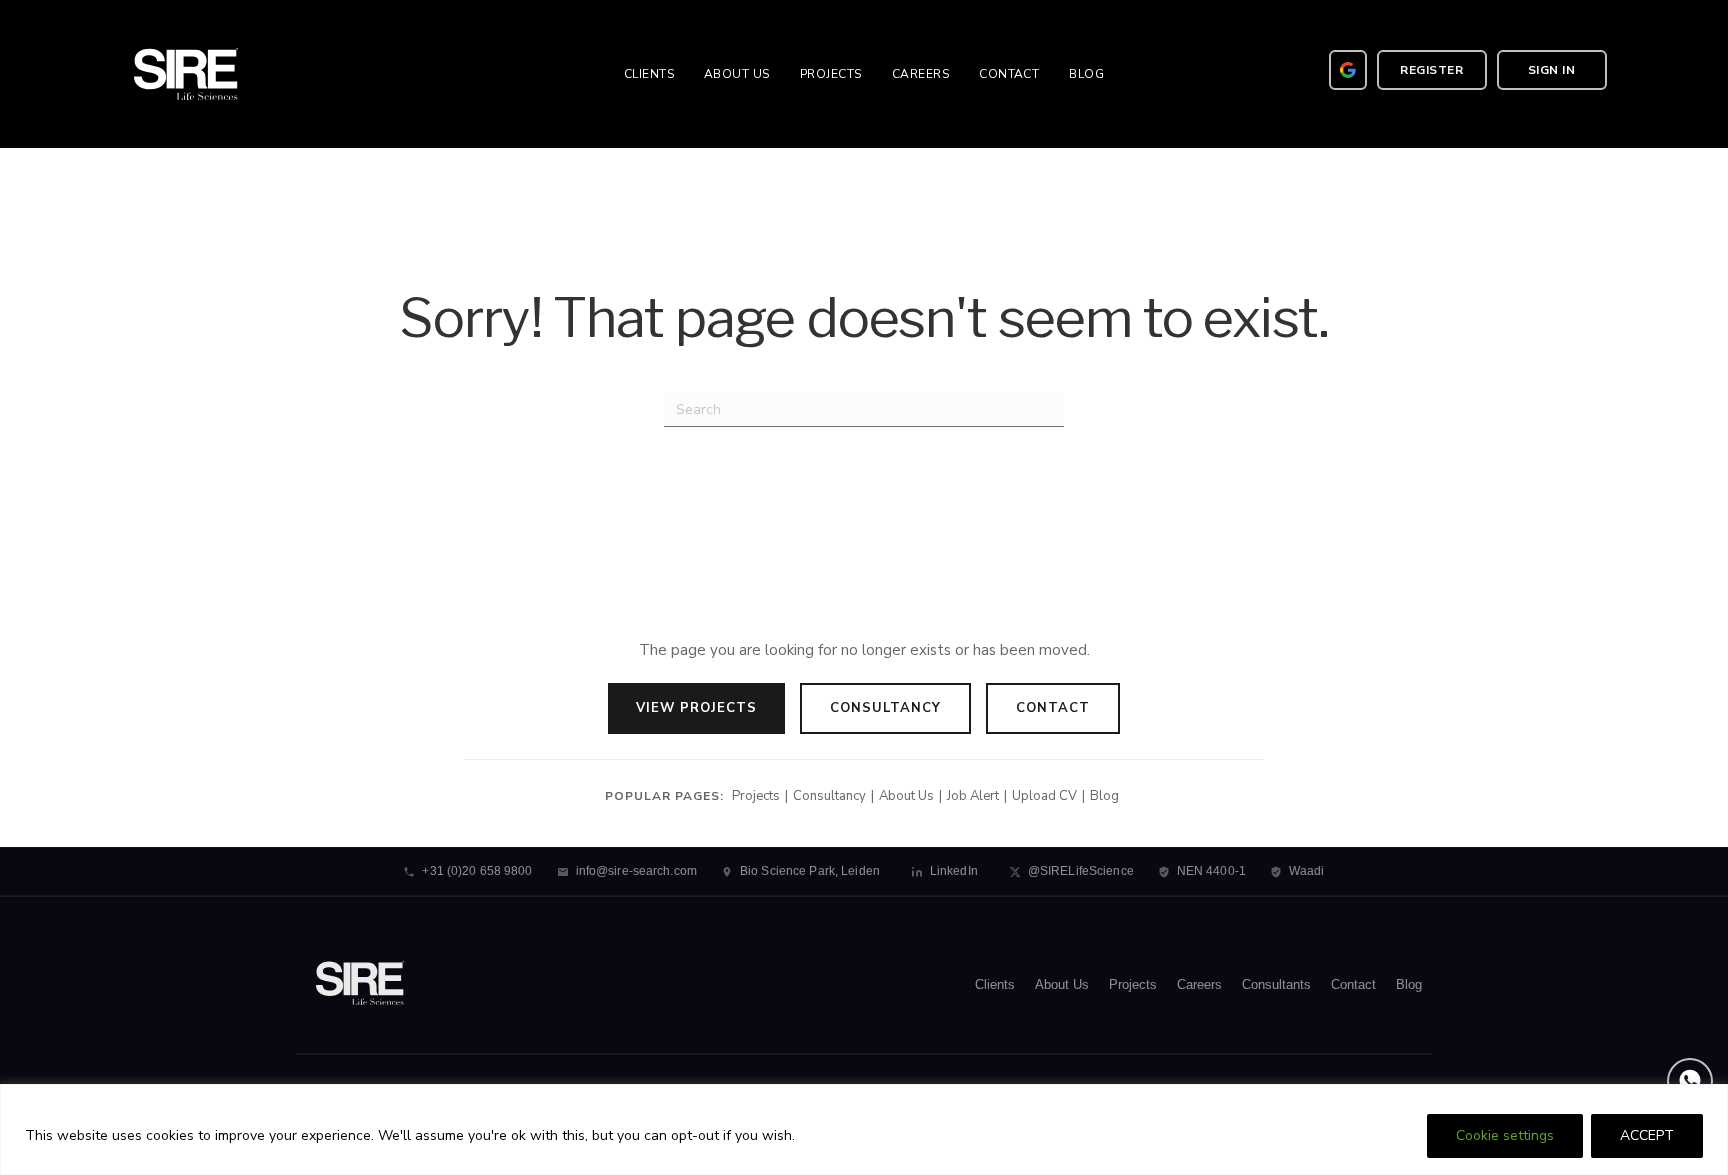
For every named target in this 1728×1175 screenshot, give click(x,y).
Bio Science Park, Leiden (810, 871)
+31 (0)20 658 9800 (477, 871)
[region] (864, 1129)
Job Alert (973, 796)
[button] (1432, 70)
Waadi (1307, 871)
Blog (1104, 796)
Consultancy (885, 708)
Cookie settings (1505, 1135)
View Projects (696, 708)
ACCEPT (1647, 1135)
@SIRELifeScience (1081, 871)
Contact (1053, 708)
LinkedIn (954, 871)
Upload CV (1044, 796)
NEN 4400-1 (1211, 871)
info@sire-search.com (636, 871)
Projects (756, 796)
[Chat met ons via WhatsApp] (1690, 1081)
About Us (906, 796)
